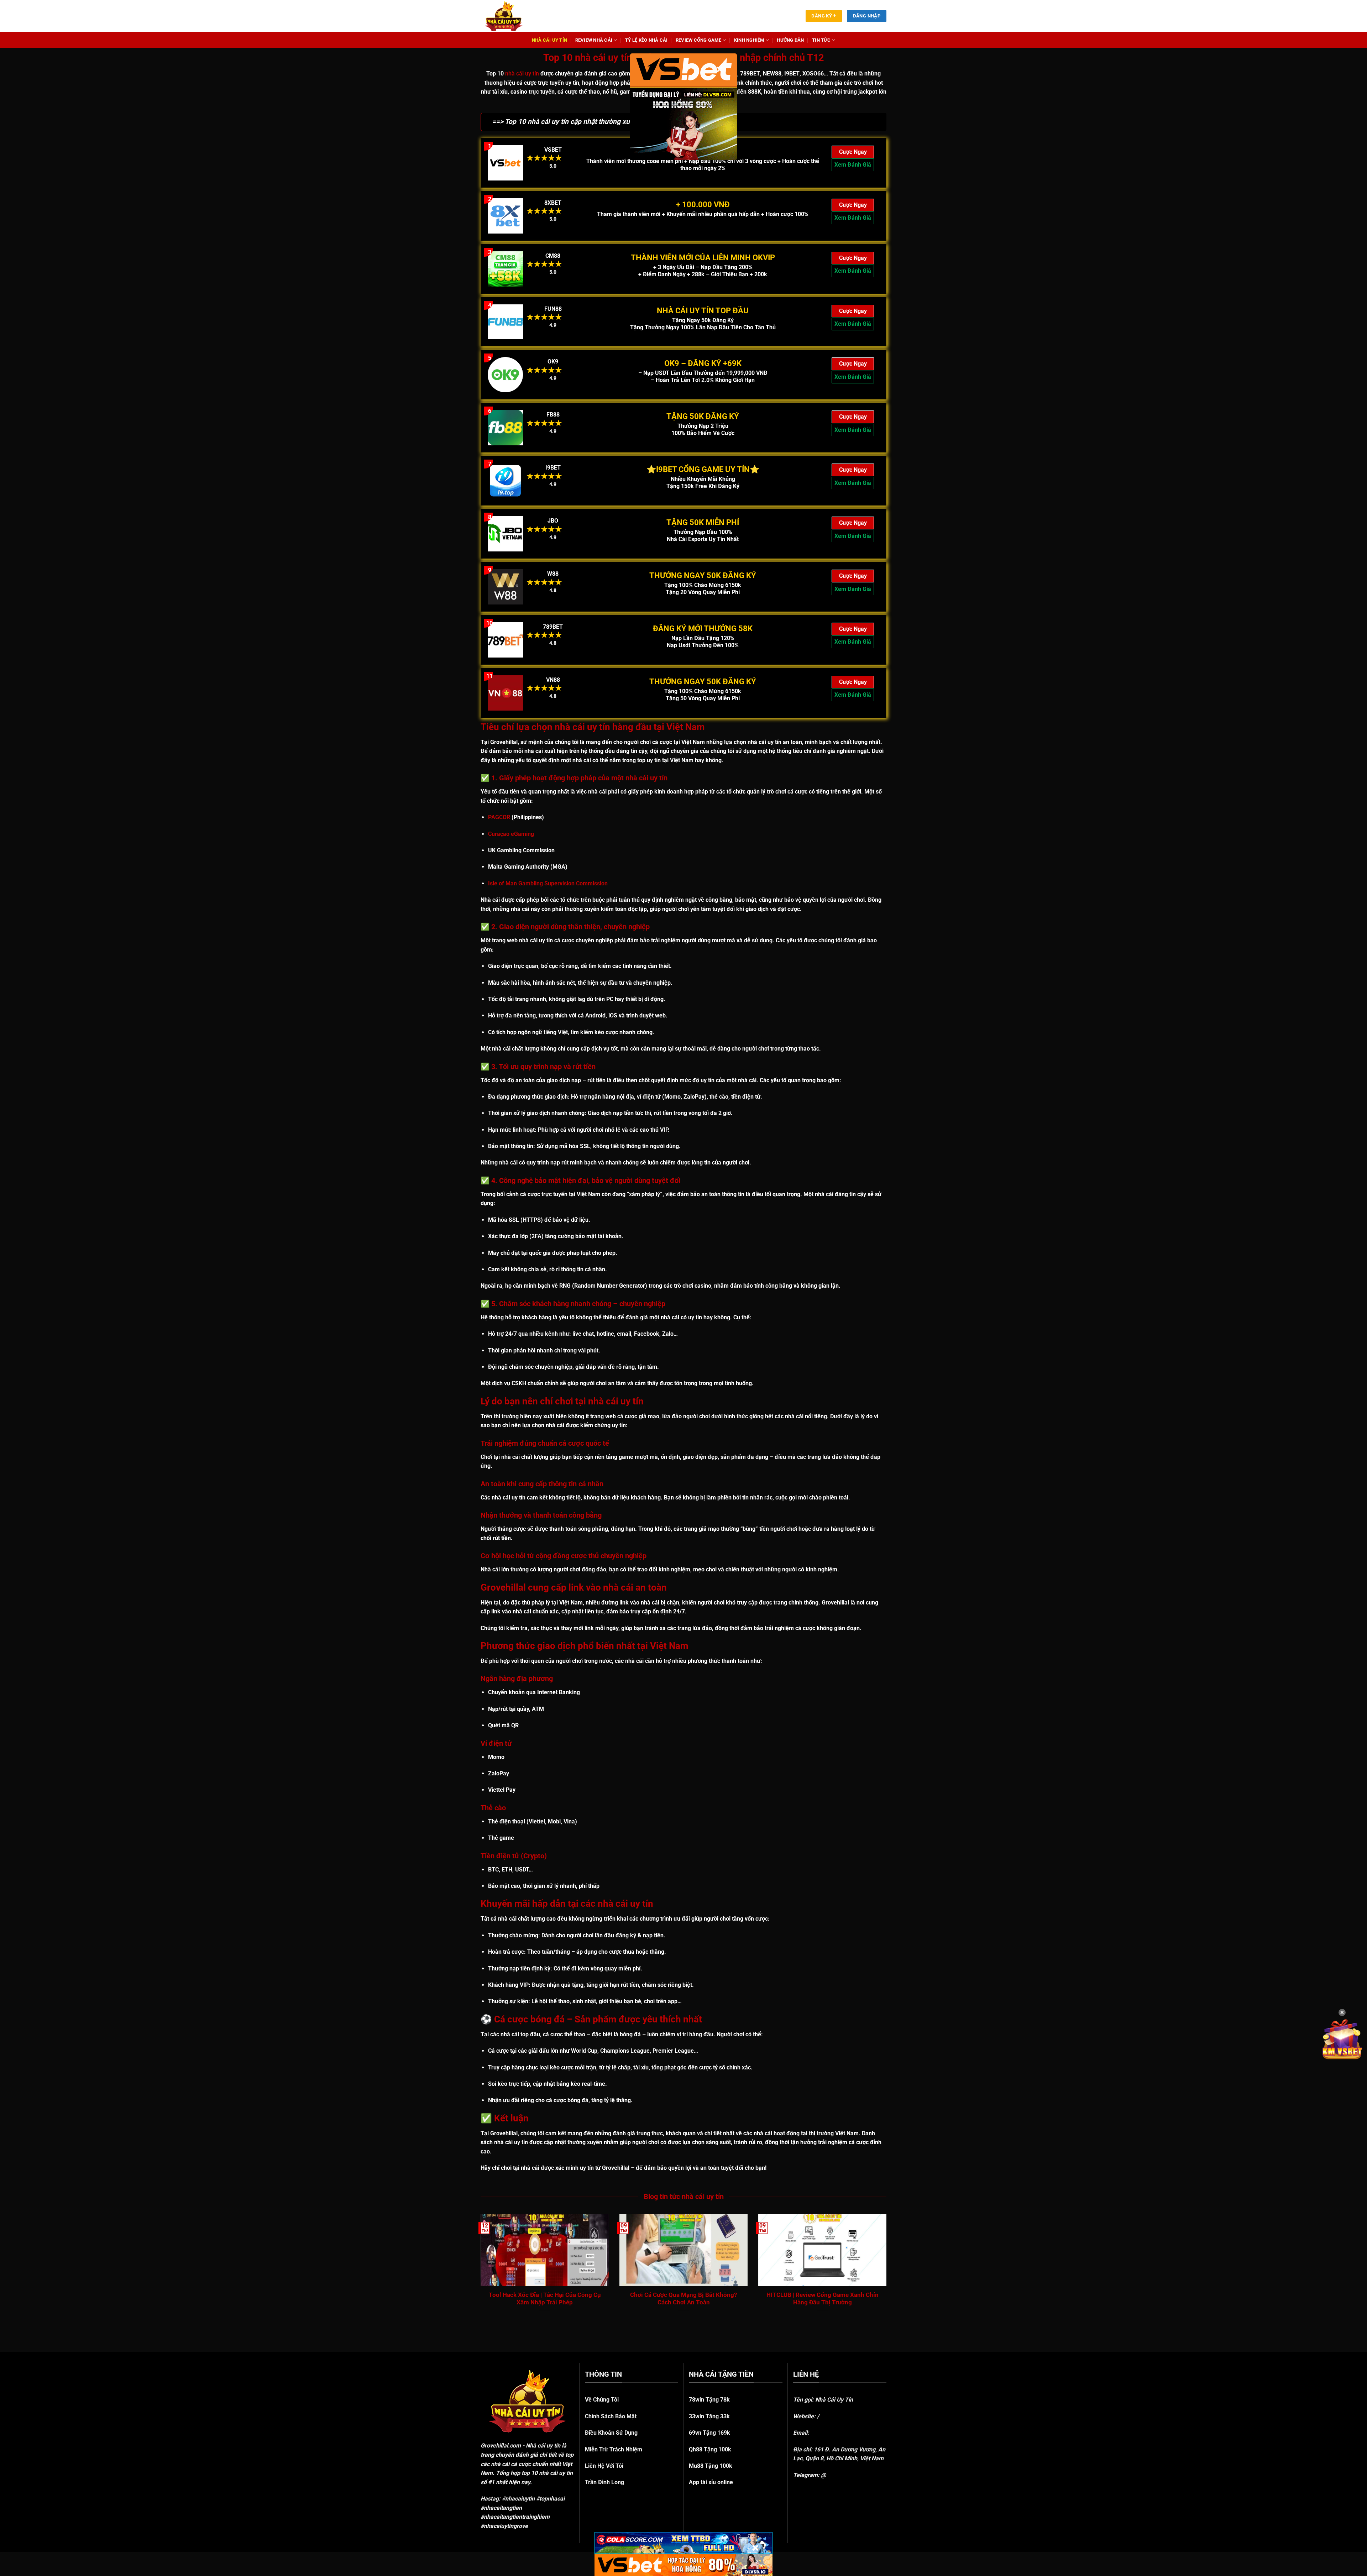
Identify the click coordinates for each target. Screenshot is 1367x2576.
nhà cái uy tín (522, 74)
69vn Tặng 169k (709, 2433)
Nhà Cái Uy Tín (550, 40)
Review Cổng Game (698, 40)
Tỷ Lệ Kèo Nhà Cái (646, 40)
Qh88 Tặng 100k (710, 2449)
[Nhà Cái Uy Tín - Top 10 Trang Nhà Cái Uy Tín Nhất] (513, 16)
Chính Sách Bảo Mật (611, 2416)
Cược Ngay (853, 152)
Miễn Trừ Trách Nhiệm (614, 2449)
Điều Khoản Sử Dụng (611, 2433)
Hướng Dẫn (790, 40)
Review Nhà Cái (594, 40)
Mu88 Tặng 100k (711, 2466)
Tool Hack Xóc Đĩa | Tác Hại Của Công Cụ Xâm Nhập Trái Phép (545, 2299)
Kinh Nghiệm (749, 40)
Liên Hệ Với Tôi (604, 2466)
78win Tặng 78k (709, 2400)
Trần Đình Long (604, 2482)
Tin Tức (821, 40)
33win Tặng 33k (709, 2416)
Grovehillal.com (501, 2446)
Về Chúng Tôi (602, 2400)
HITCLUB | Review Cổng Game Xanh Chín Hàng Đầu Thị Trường (823, 2299)
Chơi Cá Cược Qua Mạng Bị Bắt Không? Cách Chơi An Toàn (683, 2299)
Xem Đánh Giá (853, 165)
